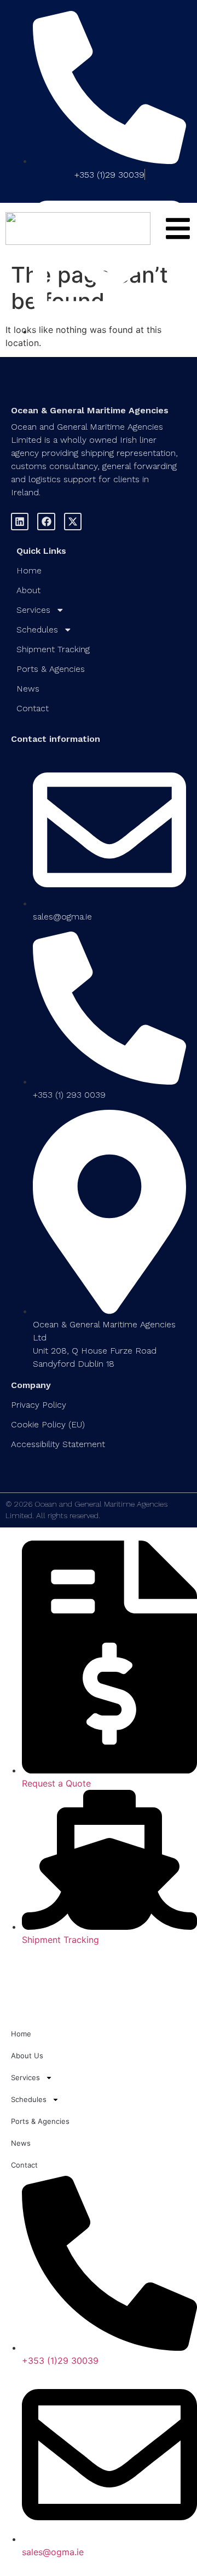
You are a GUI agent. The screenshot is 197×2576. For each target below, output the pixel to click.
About (28, 590)
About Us (27, 2056)
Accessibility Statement (58, 1444)
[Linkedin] (20, 522)
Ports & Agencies (51, 669)
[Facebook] (46, 522)
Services (33, 610)
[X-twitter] (73, 522)
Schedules (37, 630)
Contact (33, 708)
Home (29, 570)
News (28, 689)
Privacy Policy (39, 1405)
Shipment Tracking (53, 649)
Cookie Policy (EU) (48, 1424)
